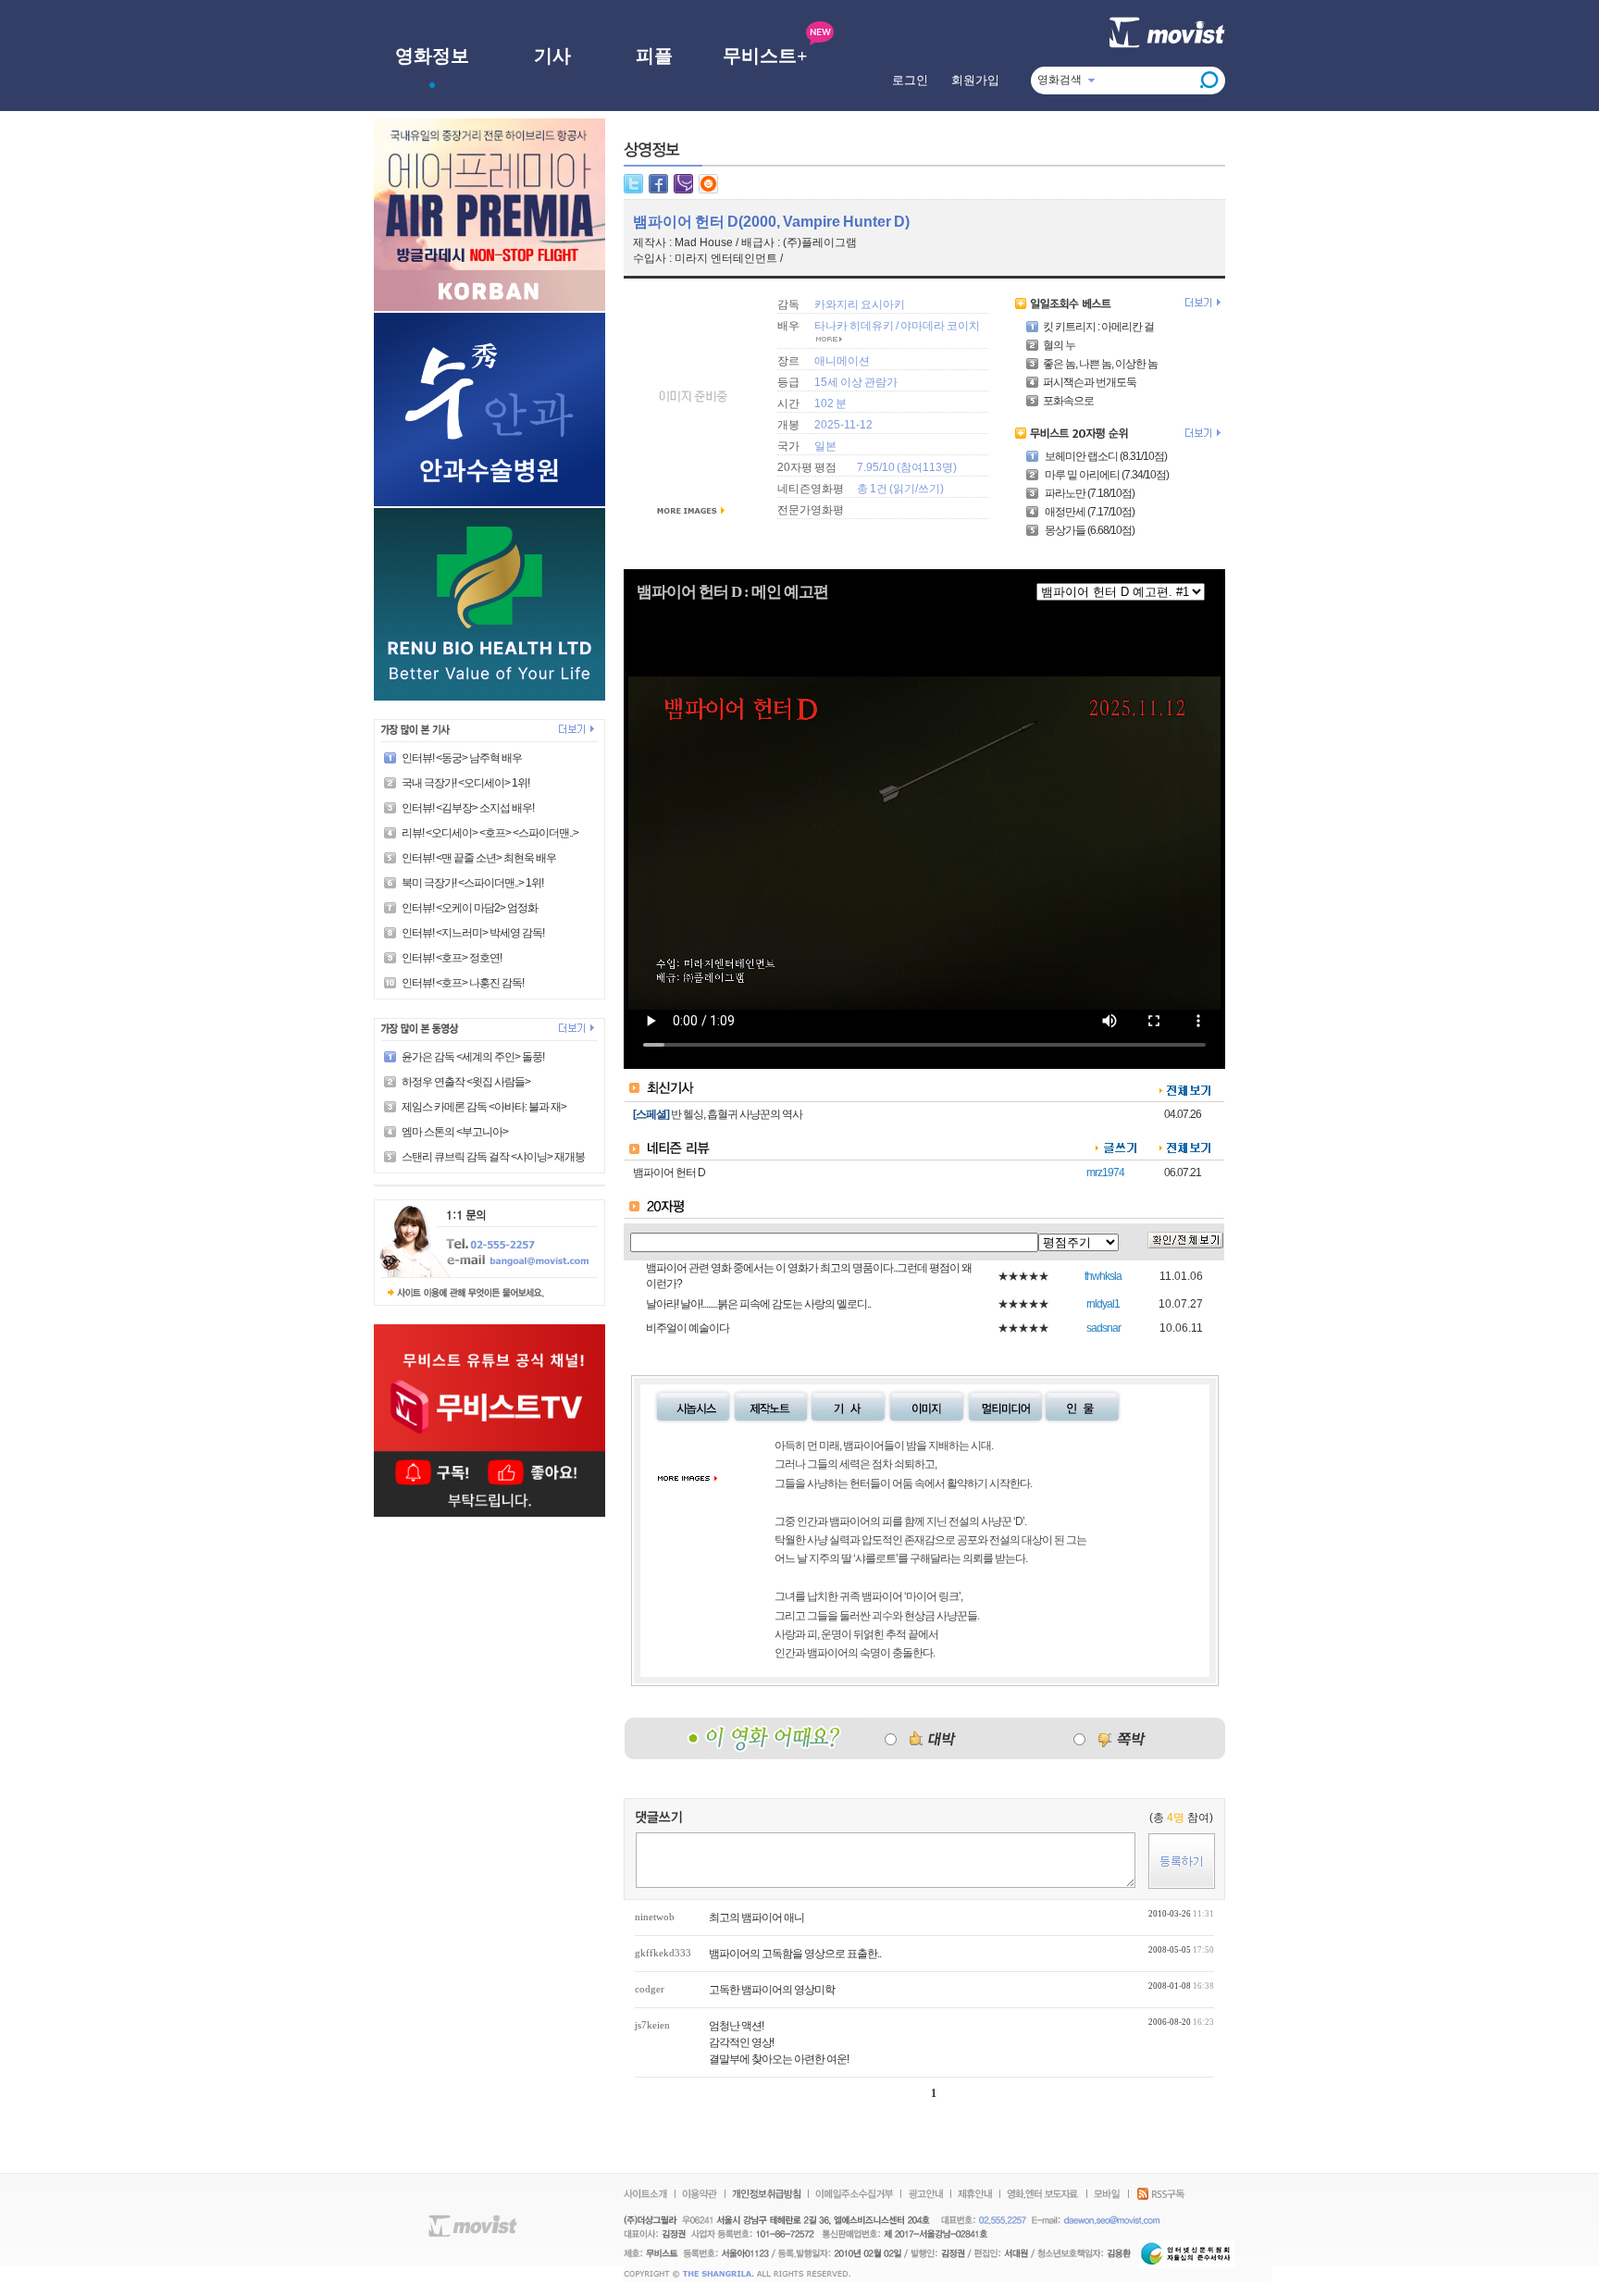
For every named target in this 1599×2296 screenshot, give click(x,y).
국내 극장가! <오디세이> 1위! (465, 783)
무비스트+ (765, 56)
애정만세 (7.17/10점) (1089, 512)
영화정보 (432, 56)
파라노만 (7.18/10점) (1089, 493)
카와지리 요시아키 (860, 304)
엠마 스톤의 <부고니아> (455, 1132)
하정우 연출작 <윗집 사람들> (466, 1082)
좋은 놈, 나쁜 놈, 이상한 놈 (1100, 364)
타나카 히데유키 (854, 326)
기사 (552, 56)
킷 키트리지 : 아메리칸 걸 (1098, 327)
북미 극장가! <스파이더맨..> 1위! (472, 883)
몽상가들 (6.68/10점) (1089, 530)
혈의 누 (1059, 345)
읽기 (904, 489)
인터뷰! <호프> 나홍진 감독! (463, 983)
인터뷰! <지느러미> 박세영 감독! (473, 933)
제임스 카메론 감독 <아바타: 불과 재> (484, 1107)
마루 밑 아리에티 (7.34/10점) (1106, 475)
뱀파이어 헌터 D (669, 1173)
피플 (654, 56)
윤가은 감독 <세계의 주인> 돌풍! (473, 1057)
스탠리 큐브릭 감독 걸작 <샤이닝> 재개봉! (494, 1157)
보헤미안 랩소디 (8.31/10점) (1105, 456)
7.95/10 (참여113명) (907, 467)
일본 (825, 446)
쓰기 (929, 489)
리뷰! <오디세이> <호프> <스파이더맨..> (490, 833)
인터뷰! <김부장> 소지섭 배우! (468, 808)
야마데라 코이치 (940, 326)
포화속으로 (1068, 401)
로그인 (910, 80)
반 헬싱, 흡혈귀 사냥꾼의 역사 (737, 1114)
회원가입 (975, 80)
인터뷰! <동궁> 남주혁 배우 (462, 758)
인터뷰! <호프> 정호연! (452, 958)
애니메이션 (842, 361)
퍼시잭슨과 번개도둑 (1090, 382)
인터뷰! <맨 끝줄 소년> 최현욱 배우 (479, 858)
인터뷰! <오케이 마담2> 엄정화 (470, 908)
